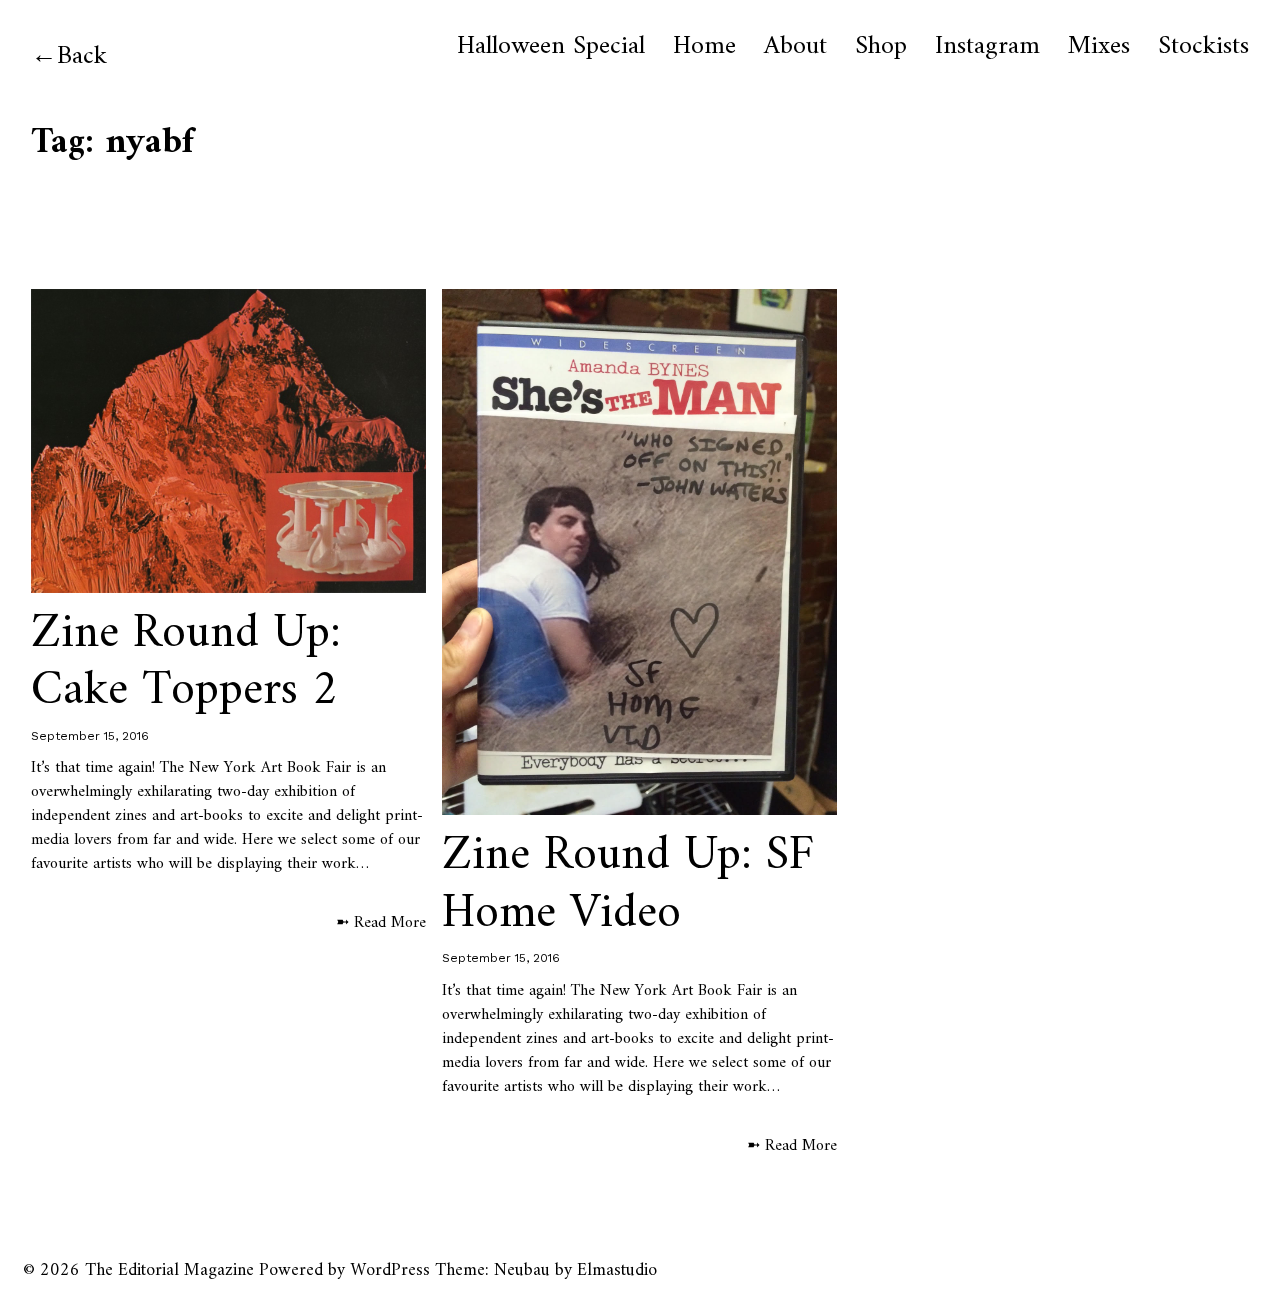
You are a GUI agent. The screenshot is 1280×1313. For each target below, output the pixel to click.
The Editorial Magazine (169, 1270)
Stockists (1203, 47)
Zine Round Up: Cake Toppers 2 (186, 663)
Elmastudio (617, 1270)
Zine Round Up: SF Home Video (628, 885)
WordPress (390, 1270)
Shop (881, 47)
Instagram (987, 47)
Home (704, 47)
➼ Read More (381, 923)
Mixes (1099, 47)
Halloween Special (551, 47)
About (795, 47)
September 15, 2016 (90, 736)
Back (82, 56)
